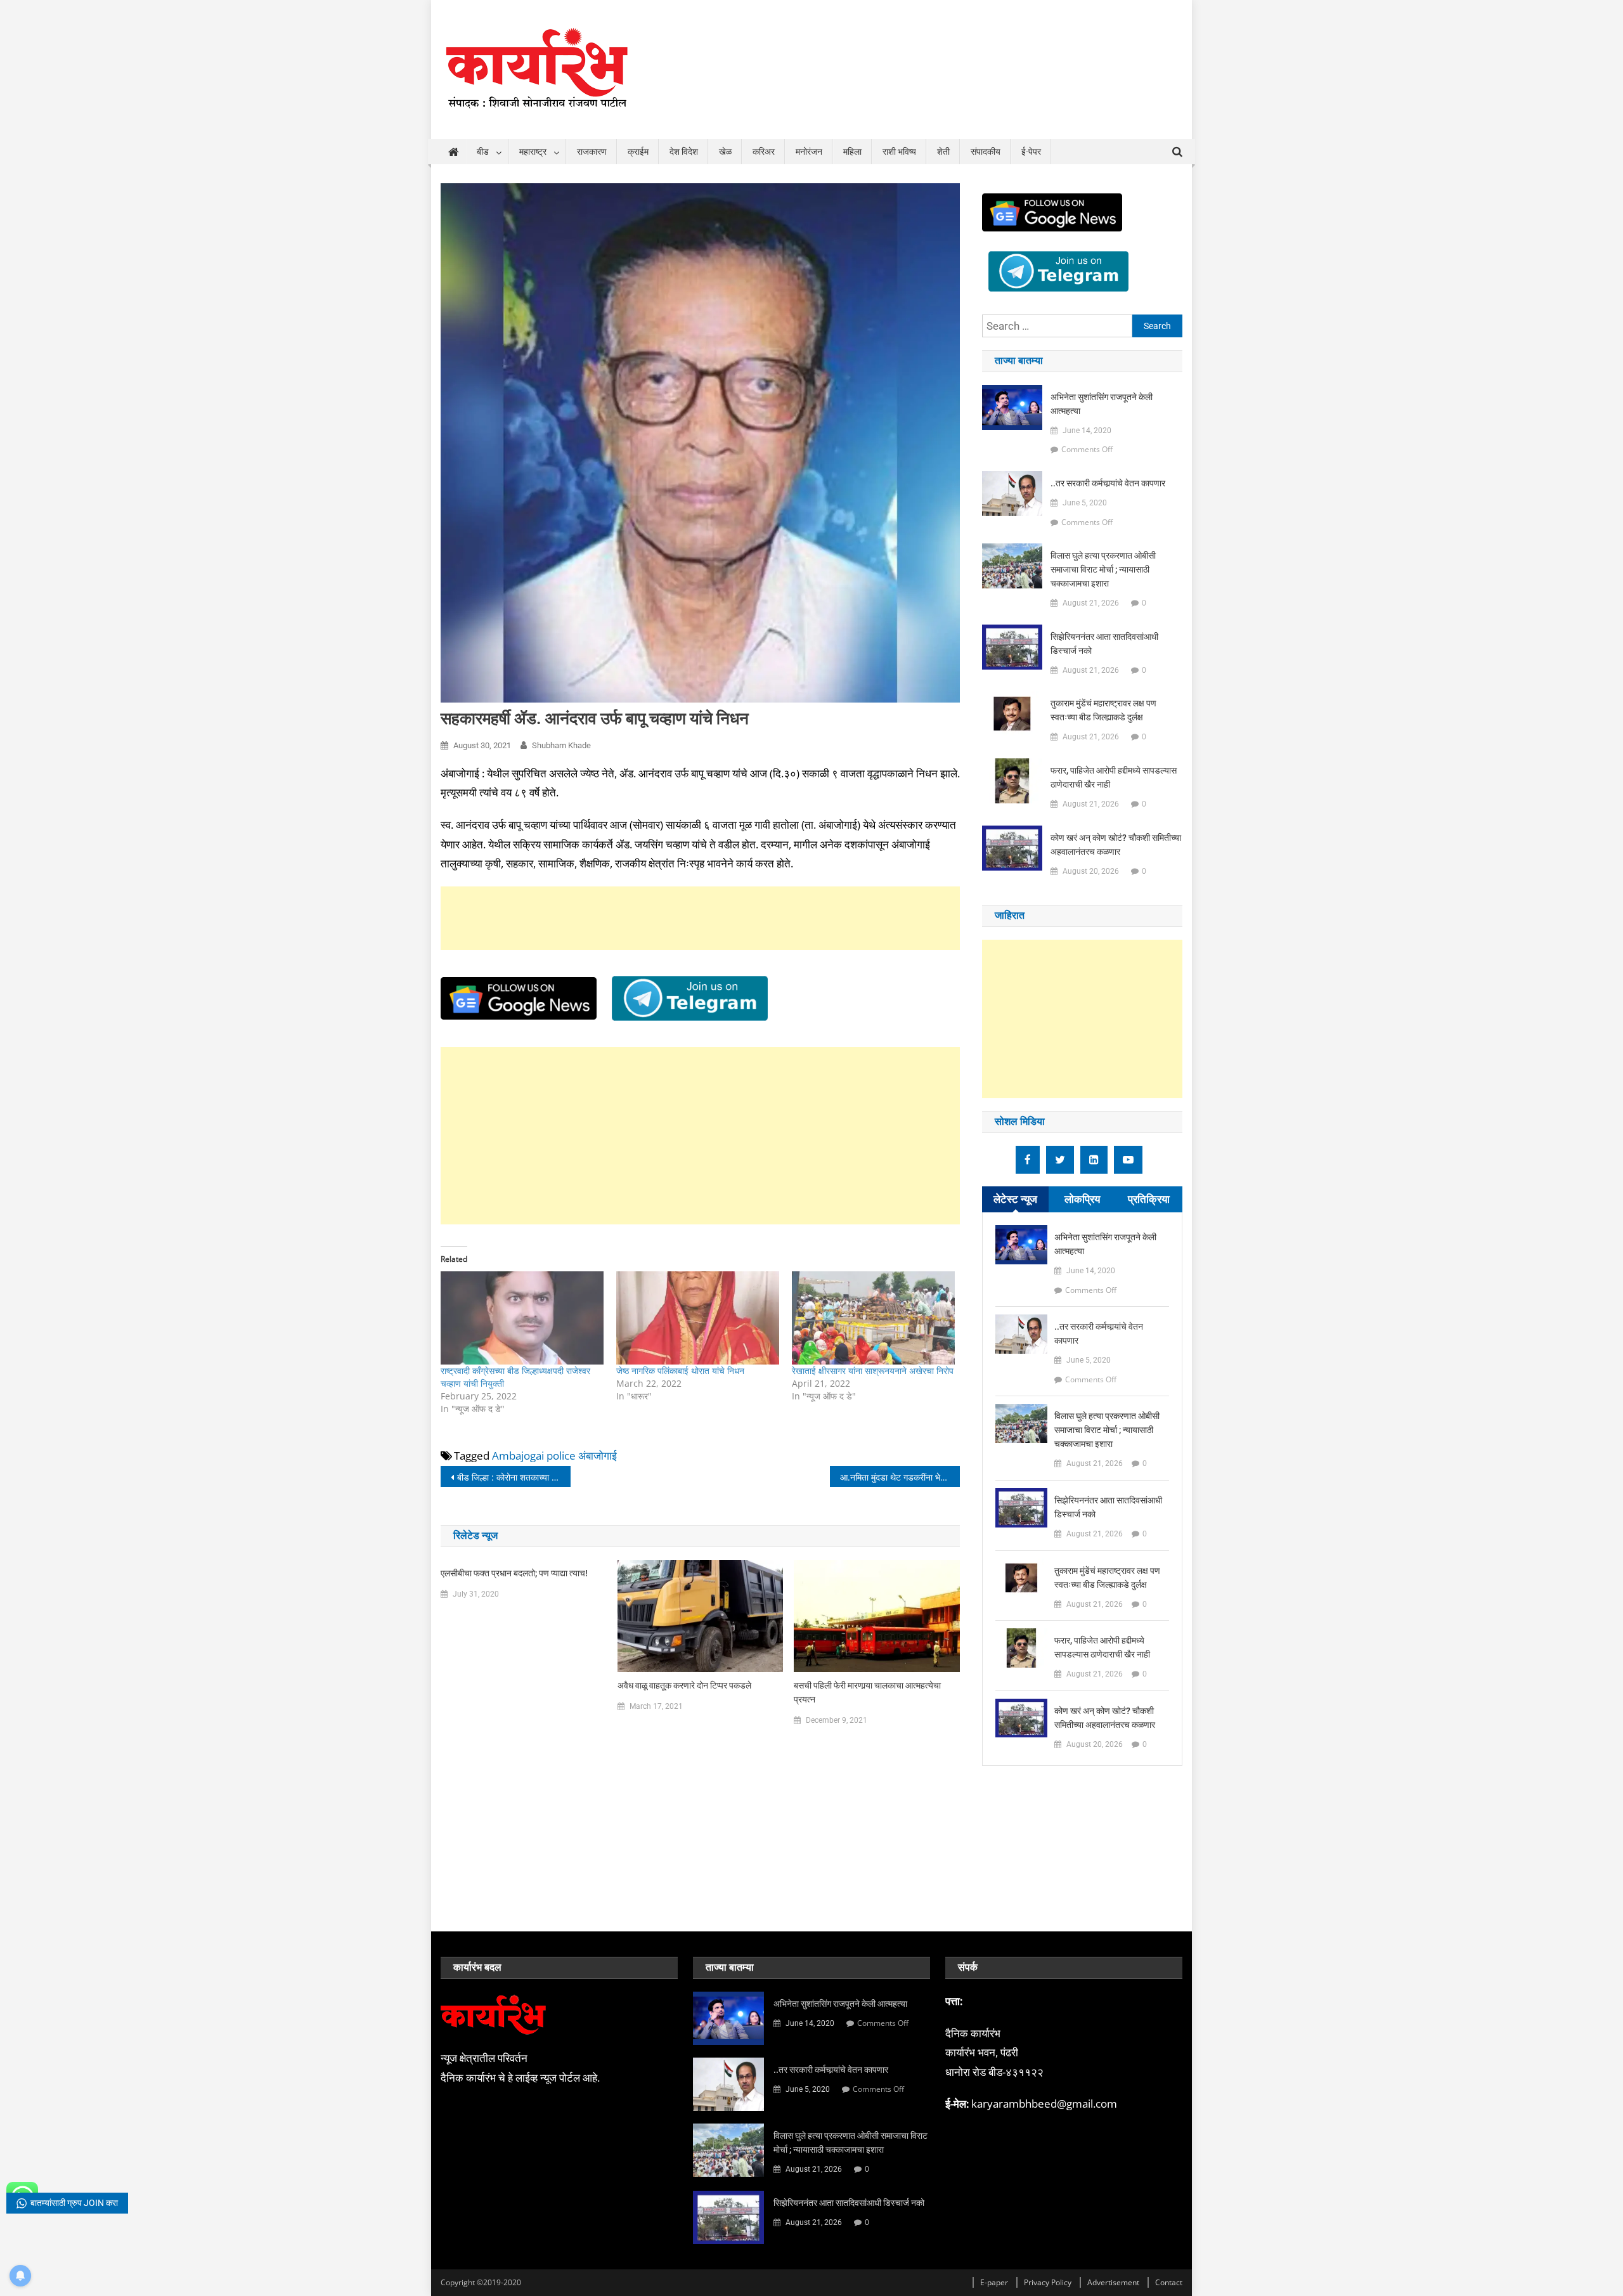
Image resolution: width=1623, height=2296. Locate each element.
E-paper (994, 2282)
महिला (852, 152)
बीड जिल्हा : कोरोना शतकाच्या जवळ (513, 1477)
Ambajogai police (534, 1456)
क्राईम (638, 152)
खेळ (725, 152)
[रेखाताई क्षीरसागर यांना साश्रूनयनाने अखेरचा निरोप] (873, 1318)
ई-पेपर (1031, 152)
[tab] (1015, 1199)
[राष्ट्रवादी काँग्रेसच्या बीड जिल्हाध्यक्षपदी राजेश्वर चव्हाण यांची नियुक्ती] (522, 1318)
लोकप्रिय (1082, 1199)
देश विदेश (684, 152)
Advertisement (1113, 2282)
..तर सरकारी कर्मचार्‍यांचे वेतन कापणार (1108, 483)
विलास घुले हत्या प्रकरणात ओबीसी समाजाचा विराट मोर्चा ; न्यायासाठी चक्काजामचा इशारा (1103, 569)
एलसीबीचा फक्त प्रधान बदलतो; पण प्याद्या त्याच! (514, 1573)
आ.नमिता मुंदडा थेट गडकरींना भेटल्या (898, 1477)
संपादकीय (986, 152)
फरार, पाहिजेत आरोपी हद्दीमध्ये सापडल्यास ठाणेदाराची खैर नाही (1114, 777)
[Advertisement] (700, 918)
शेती (943, 152)
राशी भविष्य (899, 152)
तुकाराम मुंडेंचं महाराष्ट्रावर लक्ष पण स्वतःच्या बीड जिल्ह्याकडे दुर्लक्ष (1103, 710)
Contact (1169, 2282)
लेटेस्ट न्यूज (1015, 1199)
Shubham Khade (561, 745)
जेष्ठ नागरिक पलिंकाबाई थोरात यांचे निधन (680, 1371)
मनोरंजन (809, 152)
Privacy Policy (1048, 2282)
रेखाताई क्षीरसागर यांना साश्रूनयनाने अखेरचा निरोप (873, 1371)
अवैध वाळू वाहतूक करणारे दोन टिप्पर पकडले (684, 1685)
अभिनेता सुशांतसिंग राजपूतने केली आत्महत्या (1102, 404)
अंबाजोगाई (598, 1456)
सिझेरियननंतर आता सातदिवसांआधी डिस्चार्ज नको (1104, 644)
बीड (483, 152)
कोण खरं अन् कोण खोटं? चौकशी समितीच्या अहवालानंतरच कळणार (1116, 845)
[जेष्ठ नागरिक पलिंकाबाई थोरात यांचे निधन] (698, 1318)
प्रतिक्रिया (1149, 1199)
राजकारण (592, 152)
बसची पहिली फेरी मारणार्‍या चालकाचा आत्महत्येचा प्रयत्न (867, 1692)
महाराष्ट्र (533, 152)
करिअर (764, 152)
